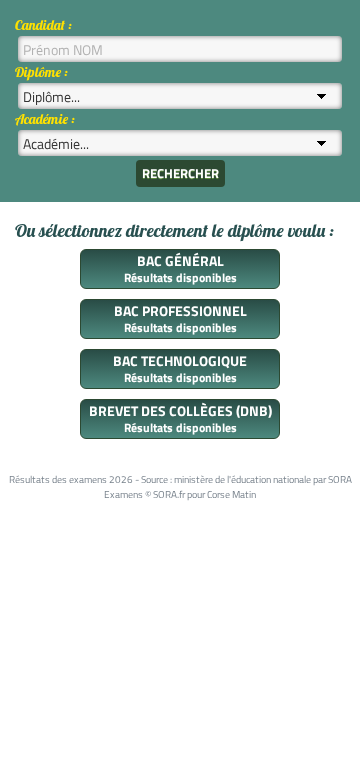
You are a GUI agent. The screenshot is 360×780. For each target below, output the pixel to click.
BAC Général (180, 260)
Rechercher (180, 173)
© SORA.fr (165, 494)
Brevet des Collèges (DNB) (180, 410)
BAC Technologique (180, 360)
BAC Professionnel (180, 310)
